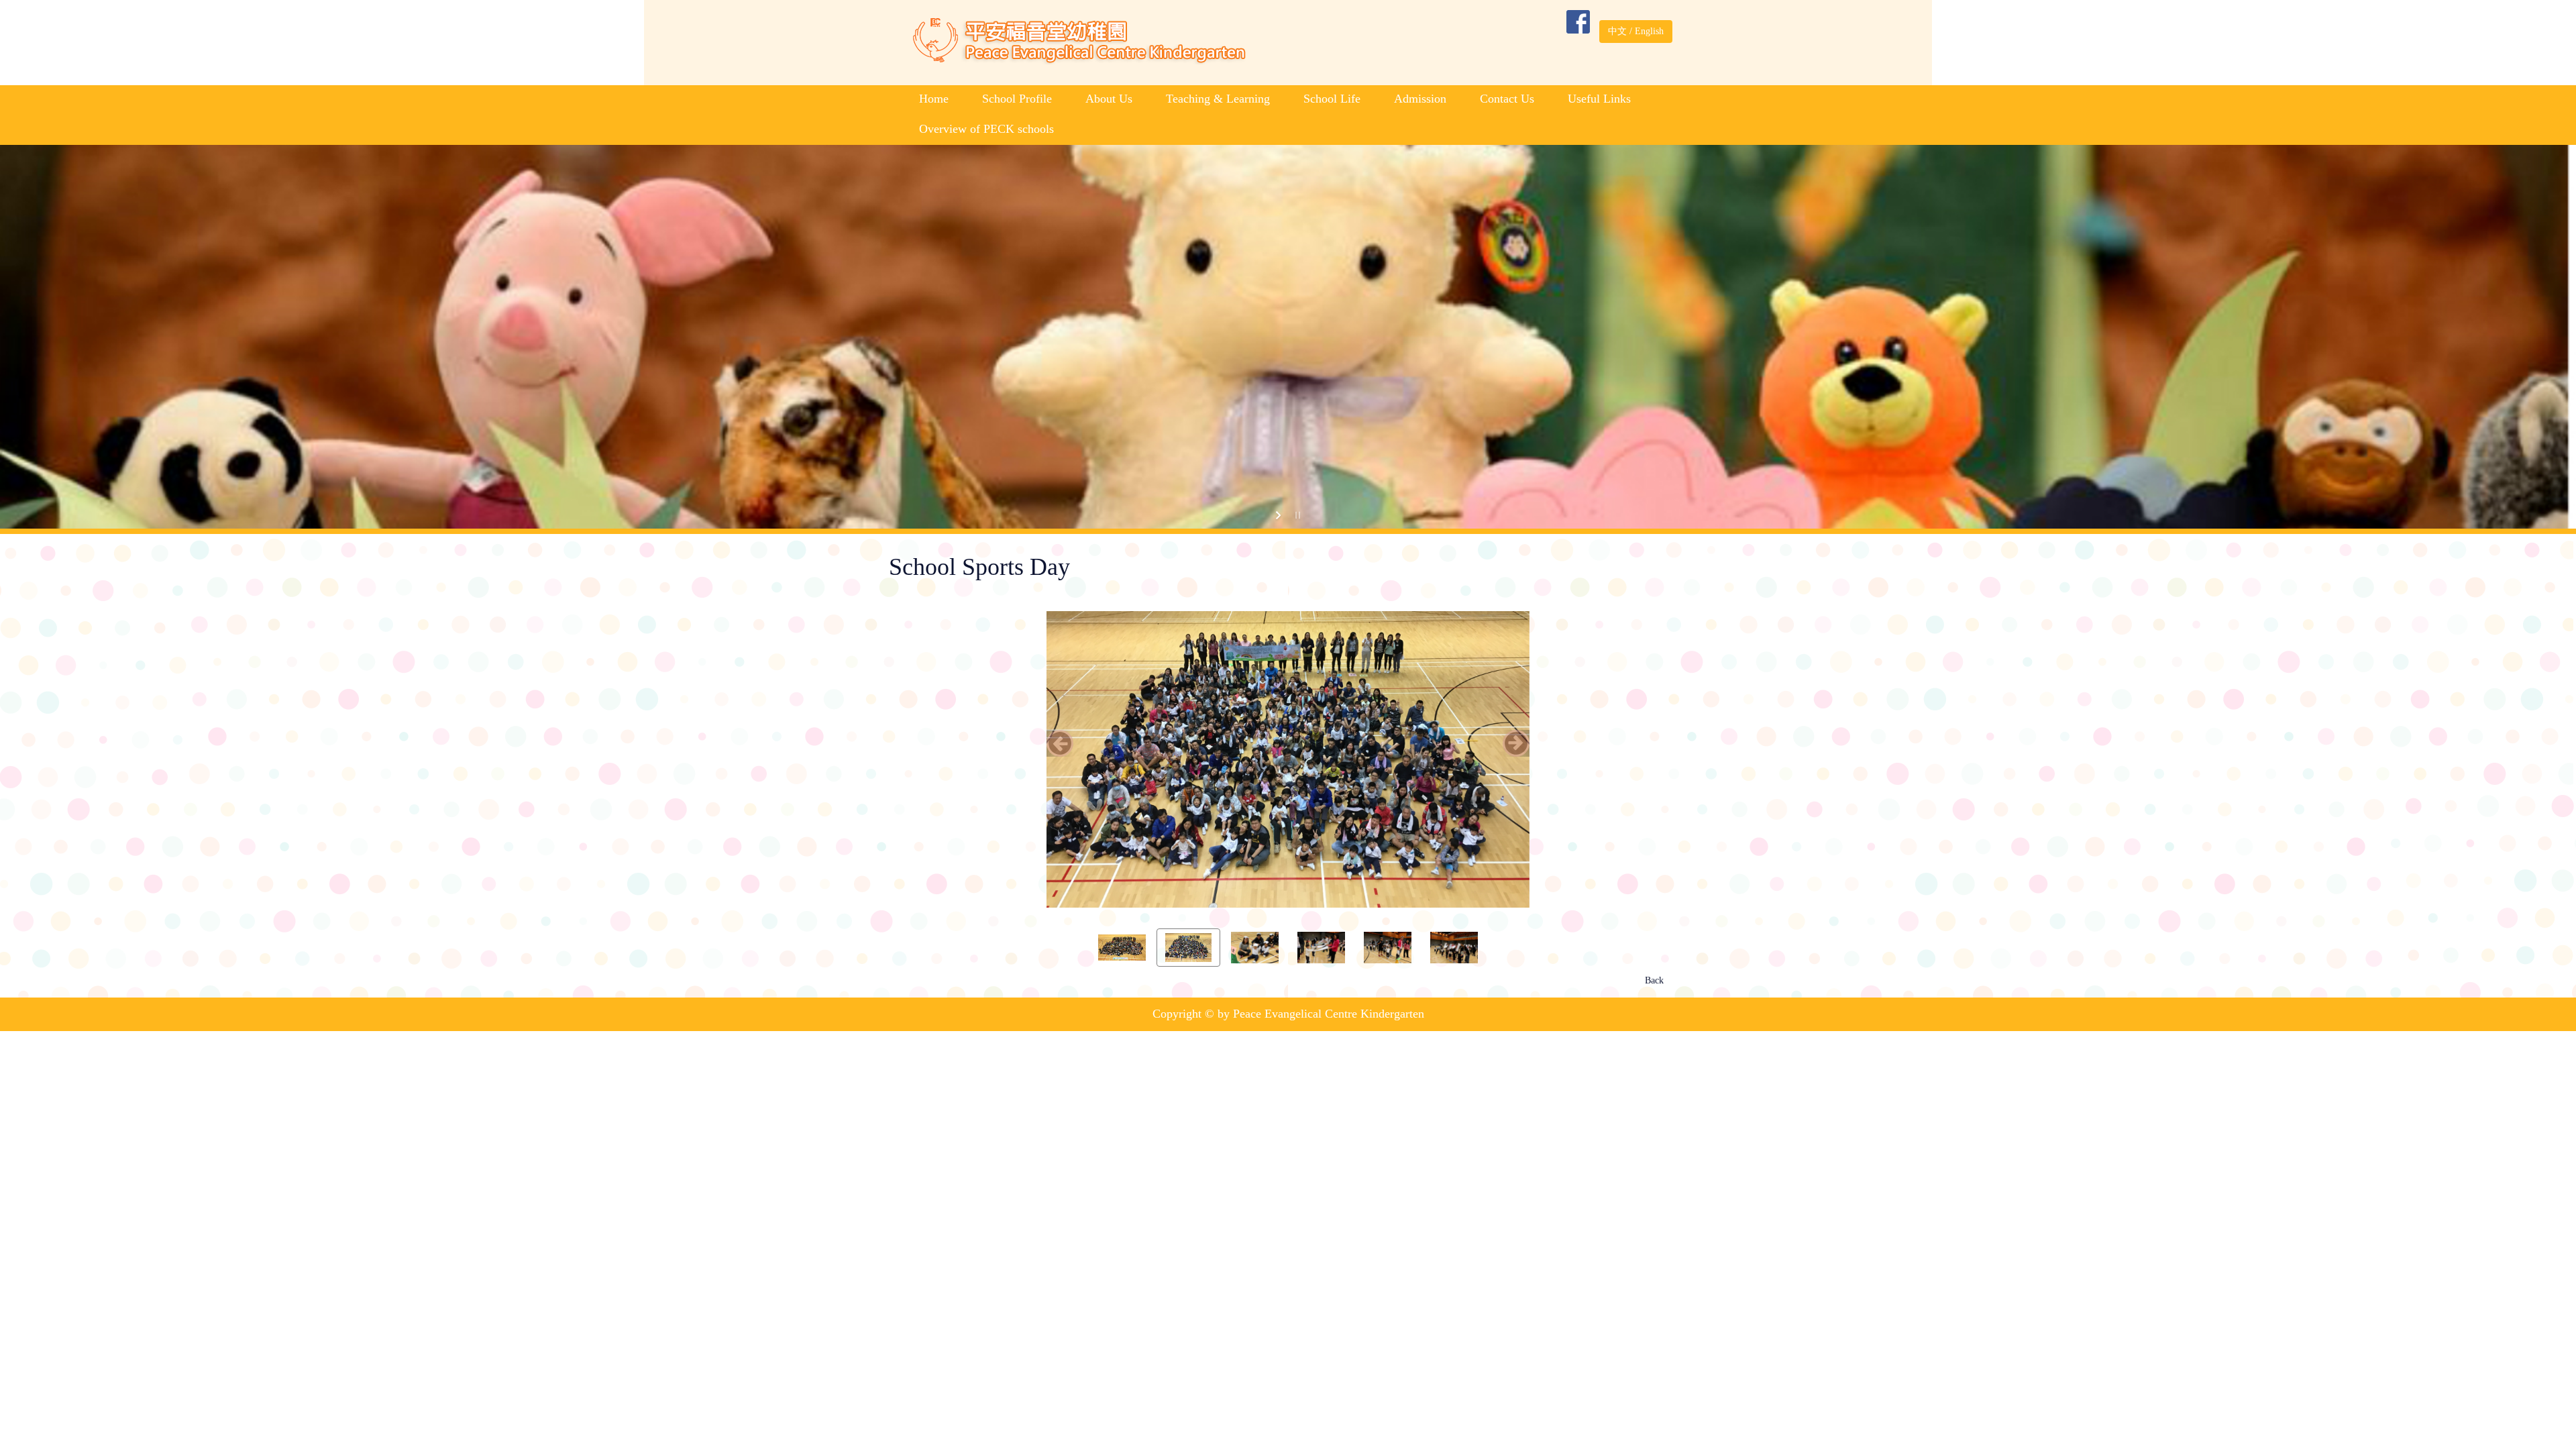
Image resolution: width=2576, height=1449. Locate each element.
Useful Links (1599, 99)
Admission (1420, 99)
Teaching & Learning (1218, 99)
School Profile (1017, 99)
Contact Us (1507, 99)
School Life (1332, 99)
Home (934, 99)
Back (1654, 1007)
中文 (1617, 31)
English (1649, 31)
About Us (1109, 99)
